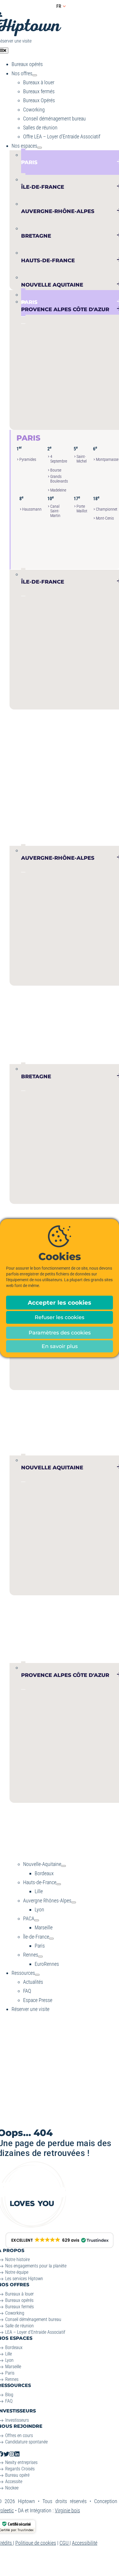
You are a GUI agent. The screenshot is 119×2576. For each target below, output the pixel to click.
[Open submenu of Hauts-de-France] (59, 1884)
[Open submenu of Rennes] (40, 1957)
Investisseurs (17, 2420)
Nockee (12, 2488)
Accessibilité (85, 2543)
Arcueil (84, 740)
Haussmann (32, 509)
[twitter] (6, 2454)
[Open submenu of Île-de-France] (51, 1939)
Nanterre (26, 801)
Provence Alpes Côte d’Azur (64, 1805)
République (28, 1844)
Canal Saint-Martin (55, 511)
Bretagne (38, 1212)
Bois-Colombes (27, 739)
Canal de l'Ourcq (57, 739)
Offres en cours (19, 2435)
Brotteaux (79, 1027)
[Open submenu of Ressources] (37, 1975)
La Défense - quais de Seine (27, 785)
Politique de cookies (36, 2543)
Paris (28, 438)
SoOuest (26, 841)
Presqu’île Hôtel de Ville (27, 1040)
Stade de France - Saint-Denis (56, 766)
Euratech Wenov (32, 1442)
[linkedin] (17, 2454)
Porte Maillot (82, 509)
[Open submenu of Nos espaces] (40, 148)
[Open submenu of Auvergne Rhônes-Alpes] (74, 1902)
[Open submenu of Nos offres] (35, 75)
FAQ (9, 2401)
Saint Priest (105, 1027)
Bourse (56, 470)
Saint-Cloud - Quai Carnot (25, 825)
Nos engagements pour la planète (36, 2266)
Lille (21, 1410)
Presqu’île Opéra (27, 1053)
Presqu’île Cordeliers (27, 1027)
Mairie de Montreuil (57, 750)
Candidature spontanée (26, 2442)
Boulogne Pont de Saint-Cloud (27, 755)
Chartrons (27, 1648)
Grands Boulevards (59, 479)
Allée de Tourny (25, 1636)
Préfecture (79, 1844)
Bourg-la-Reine (27, 770)
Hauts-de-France (55, 1398)
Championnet (107, 509)
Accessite (14, 2481)
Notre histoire (17, 2259)
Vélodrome (104, 1855)
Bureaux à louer (19, 2294)
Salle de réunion (19, 2326)
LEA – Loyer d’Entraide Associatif (35, 2332)
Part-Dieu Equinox (54, 1057)
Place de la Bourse (27, 1656)
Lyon (21, 1005)
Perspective (54, 1646)
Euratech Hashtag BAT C (34, 1431)
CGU (65, 2543)
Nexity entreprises (21, 2462)
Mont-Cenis (105, 518)
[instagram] (12, 2454)
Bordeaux (26, 1615)
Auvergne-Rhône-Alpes (56, 987)
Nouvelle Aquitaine (61, 1603)
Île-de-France (47, 718)
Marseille (26, 1823)
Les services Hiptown (24, 2279)
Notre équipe (17, 2272)
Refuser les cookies (59, 1317)
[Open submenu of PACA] (37, 1920)
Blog (9, 2395)
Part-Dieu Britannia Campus (54, 1029)
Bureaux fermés (19, 2307)
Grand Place (61, 1432)
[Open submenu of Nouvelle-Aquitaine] (64, 1866)
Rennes (12, 2379)
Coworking (15, 2313)
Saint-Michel (82, 459)
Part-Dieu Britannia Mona (54, 1044)
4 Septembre (59, 459)
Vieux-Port (28, 1853)
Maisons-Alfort (86, 748)
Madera (82, 1637)
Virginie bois (67, 2510)
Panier (52, 1844)
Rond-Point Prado (105, 1844)
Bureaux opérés (19, 2300)
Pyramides (28, 460)
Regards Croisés (20, 2469)
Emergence (53, 1637)
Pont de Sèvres (25, 810)
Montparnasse (107, 460)
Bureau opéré (17, 2475)
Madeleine (58, 490)
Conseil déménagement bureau (33, 2319)
